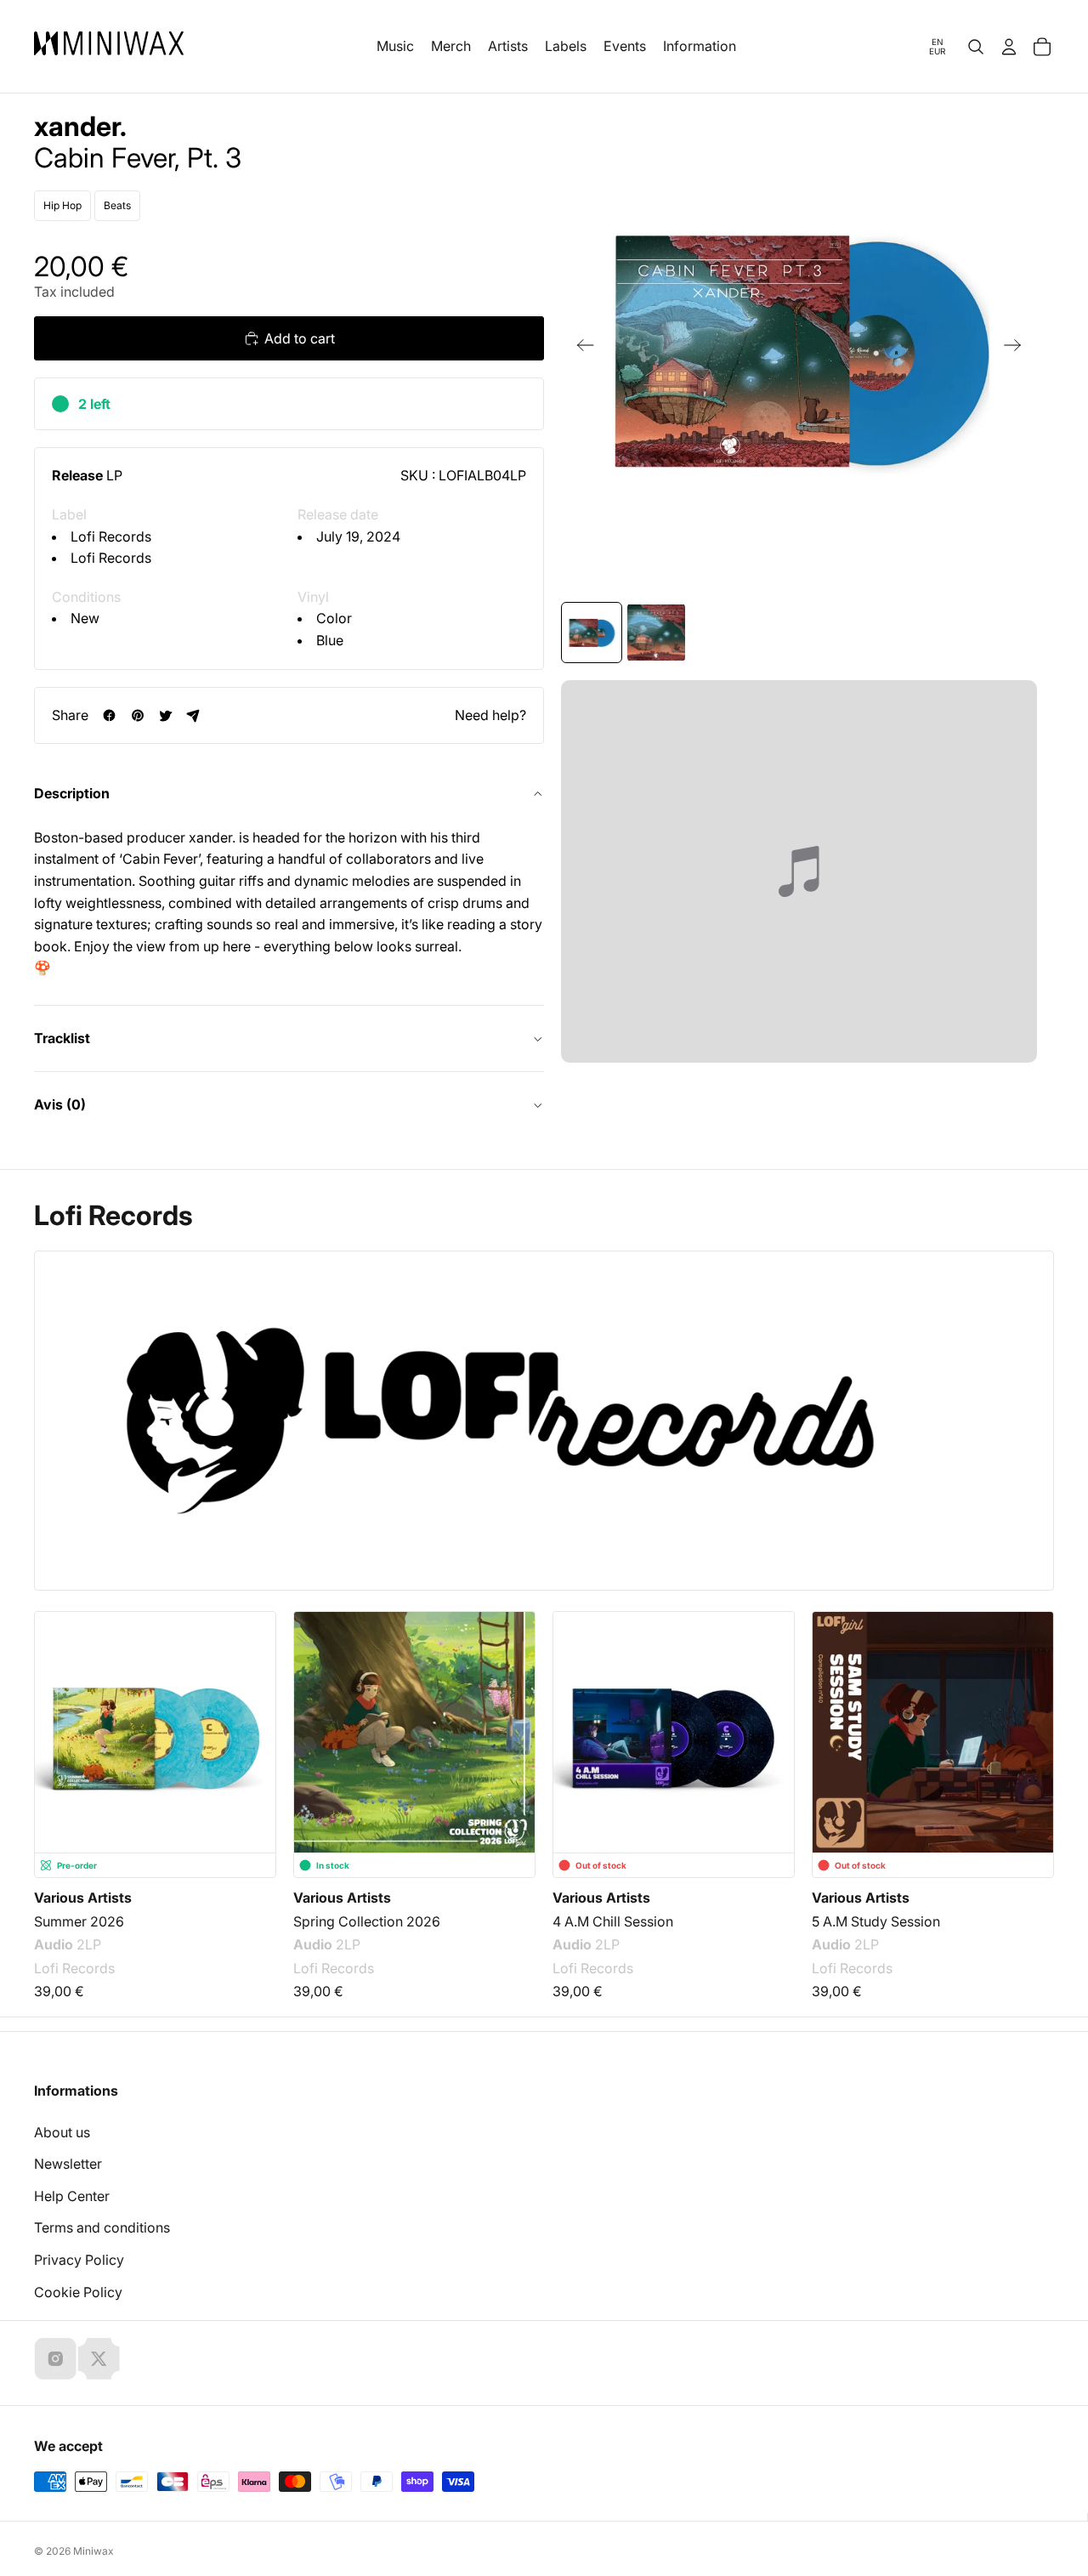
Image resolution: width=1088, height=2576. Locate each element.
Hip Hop (62, 205)
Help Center (72, 2196)
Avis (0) (60, 1104)
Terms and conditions (102, 2227)
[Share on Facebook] (109, 715)
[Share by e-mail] (193, 715)
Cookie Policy (78, 2292)
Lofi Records (111, 536)
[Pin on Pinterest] (137, 715)
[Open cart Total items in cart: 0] (1042, 47)
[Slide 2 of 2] (656, 633)
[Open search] (976, 47)
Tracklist (62, 1038)
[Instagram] (55, 2358)
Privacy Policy (79, 2260)
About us (62, 2132)
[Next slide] (1018, 349)
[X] (99, 2358)
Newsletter (68, 2164)
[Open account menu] (1009, 47)
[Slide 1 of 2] (592, 633)
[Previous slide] (580, 349)
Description (72, 793)
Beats (117, 205)
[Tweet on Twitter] (165, 715)
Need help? (490, 715)
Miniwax (93, 2551)
